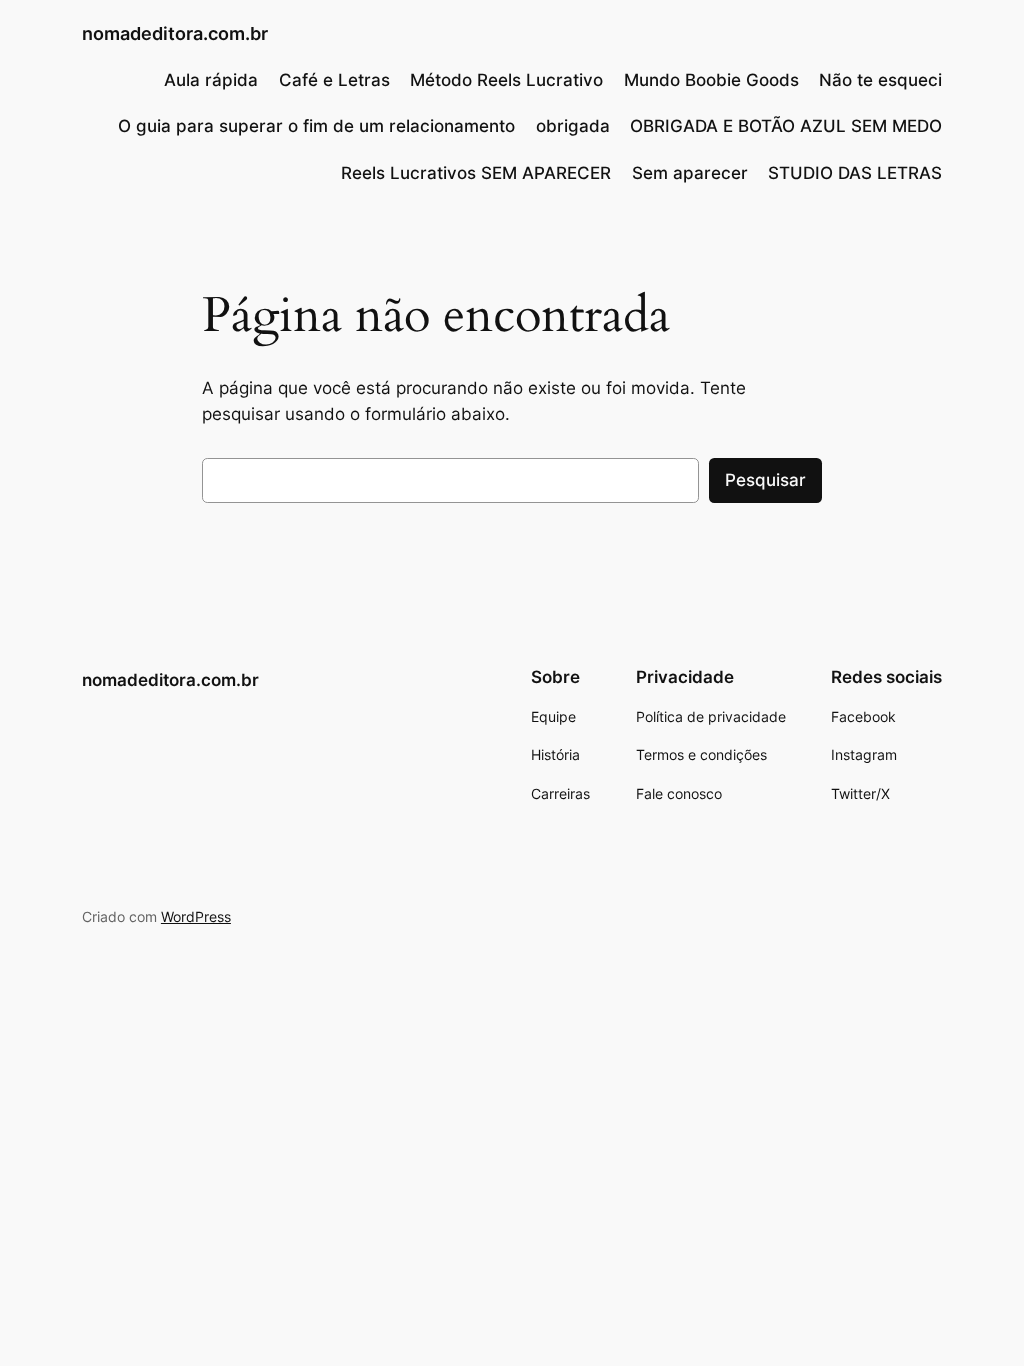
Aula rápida (211, 80)
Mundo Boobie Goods (711, 80)
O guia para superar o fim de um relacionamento (316, 126)
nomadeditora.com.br (175, 33)
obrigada (573, 126)
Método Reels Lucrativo (506, 80)
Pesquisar (765, 480)
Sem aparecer (690, 173)
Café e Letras (334, 80)
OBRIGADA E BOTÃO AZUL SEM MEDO (786, 126)
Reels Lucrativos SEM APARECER (476, 173)
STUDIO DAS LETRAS (855, 173)
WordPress (196, 916)
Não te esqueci (880, 80)
